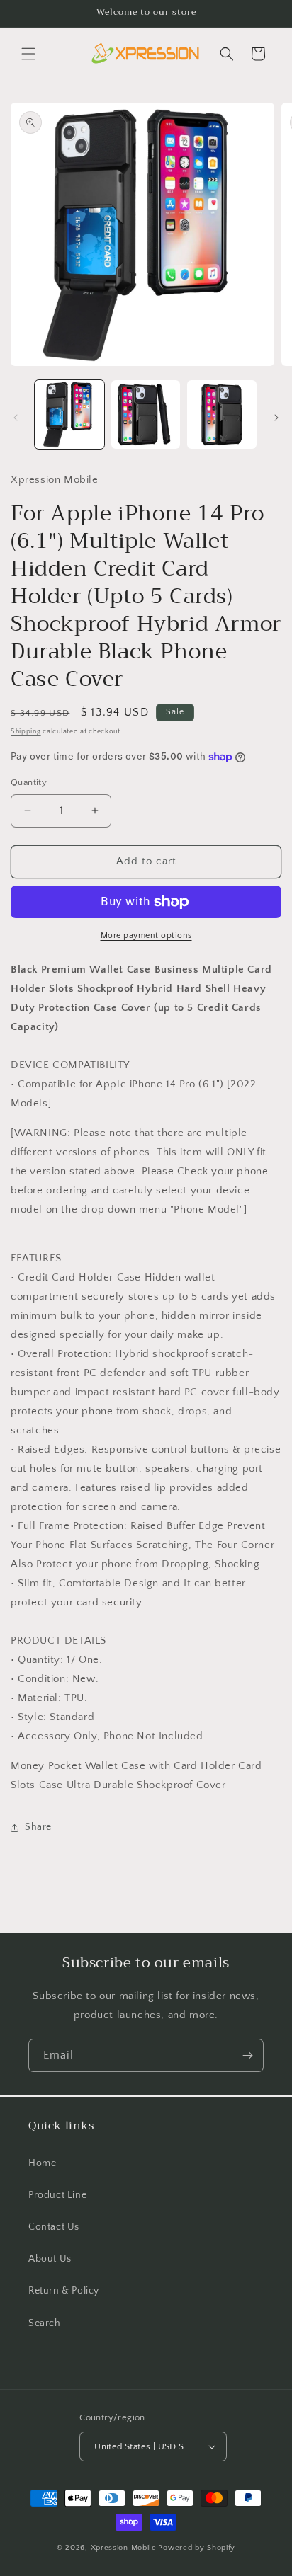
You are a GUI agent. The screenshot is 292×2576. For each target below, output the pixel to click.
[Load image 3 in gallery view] (222, 415)
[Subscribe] (247, 2055)
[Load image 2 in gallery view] (146, 415)
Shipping (26, 732)
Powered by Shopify (197, 2548)
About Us (50, 2259)
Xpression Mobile (124, 2548)
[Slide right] (276, 418)
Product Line (57, 2195)
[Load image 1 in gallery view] (69, 415)
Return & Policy (64, 2291)
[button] (28, 54)
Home (42, 2163)
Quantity (29, 782)
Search (45, 2323)
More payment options (146, 935)
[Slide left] (16, 418)
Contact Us (54, 2227)
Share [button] (38, 1827)
